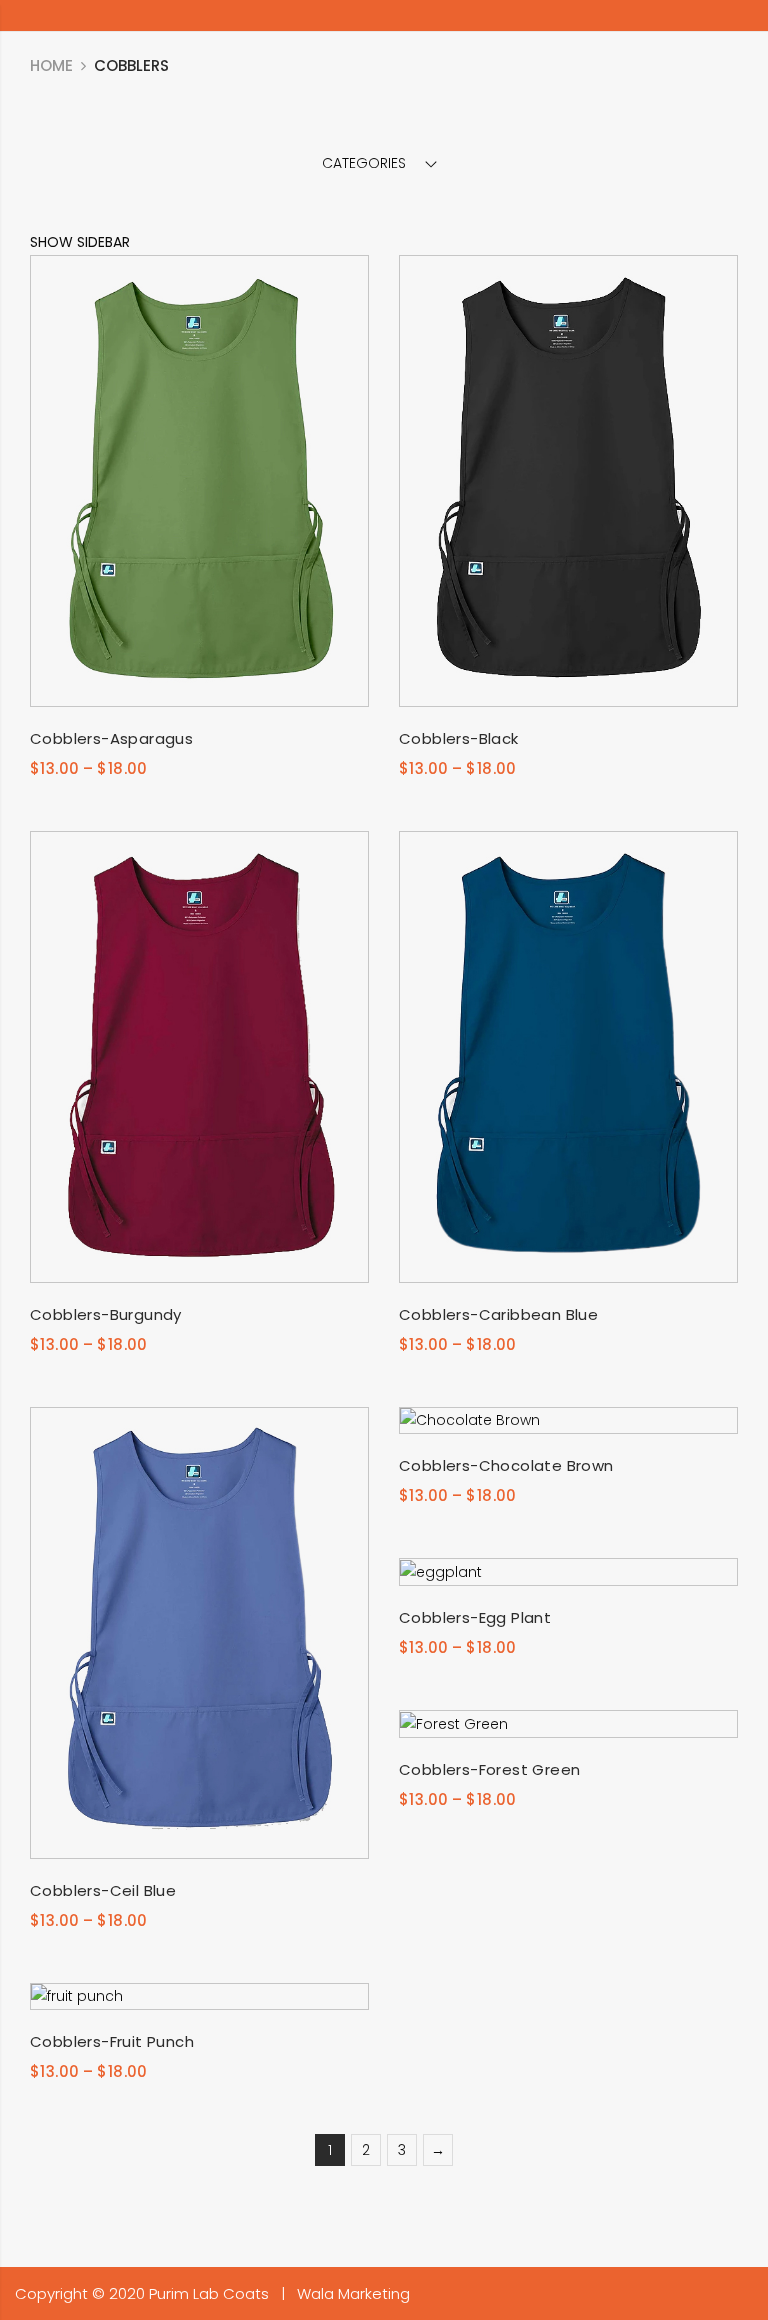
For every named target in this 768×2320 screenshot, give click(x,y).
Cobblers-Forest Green (489, 1769)
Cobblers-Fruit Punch (112, 2041)
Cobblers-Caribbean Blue (498, 1314)
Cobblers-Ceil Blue (103, 1890)
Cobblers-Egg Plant (475, 1617)
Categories (364, 163)
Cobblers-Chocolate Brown (506, 1465)
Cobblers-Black (459, 738)
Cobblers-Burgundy (106, 1314)
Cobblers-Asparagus (111, 738)
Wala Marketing (353, 2293)
